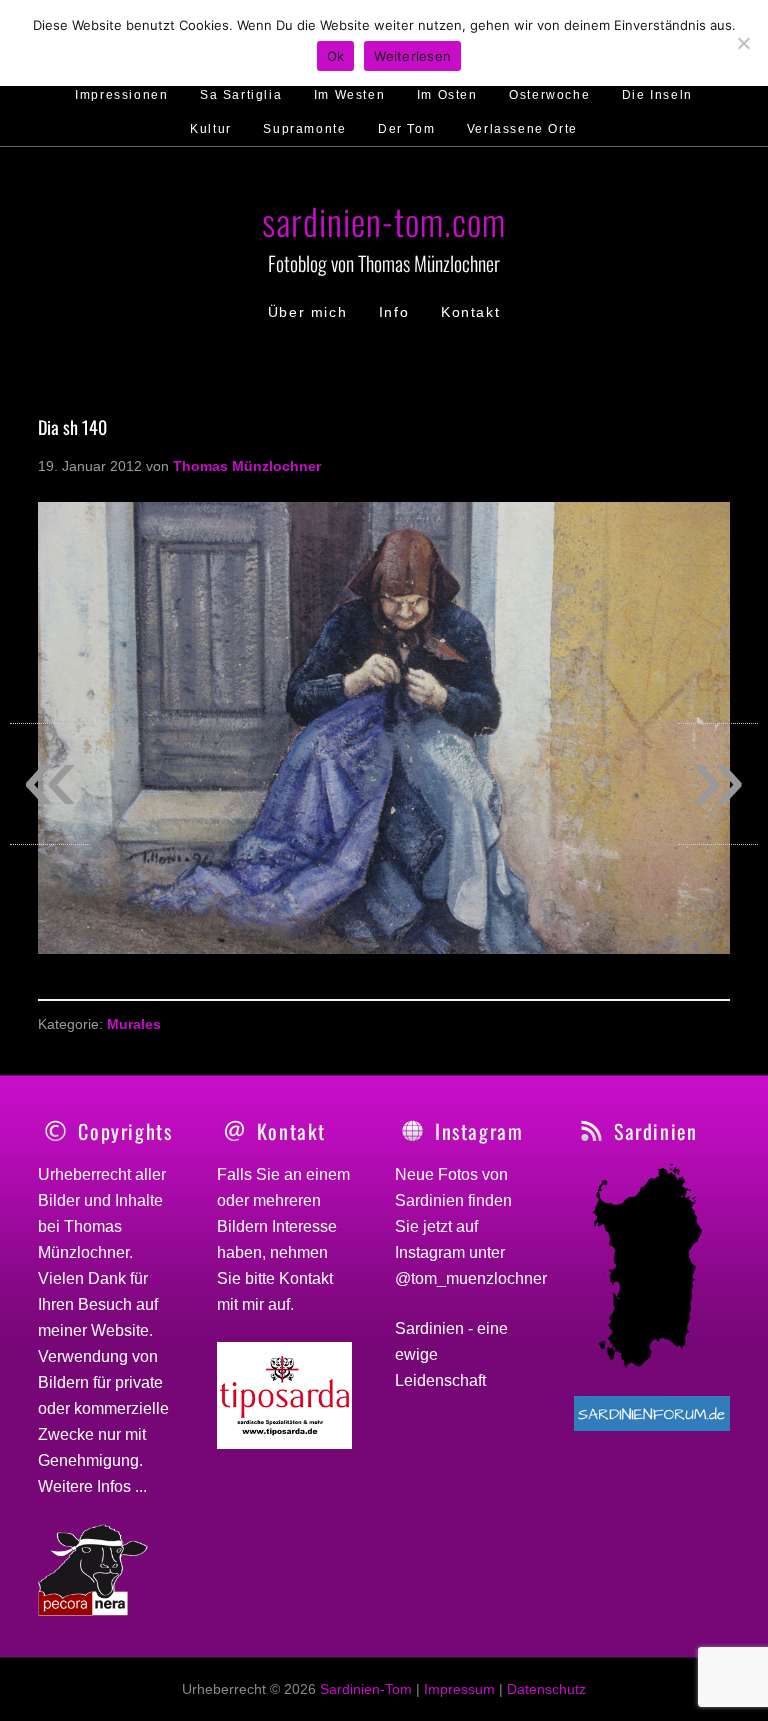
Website (120, 1330)
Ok (336, 56)
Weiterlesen (412, 56)
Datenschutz (546, 1689)
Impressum (459, 1689)
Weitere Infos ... (92, 1486)
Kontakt (306, 1278)
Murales (134, 1024)
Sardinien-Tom (366, 1689)
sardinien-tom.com (384, 220)
